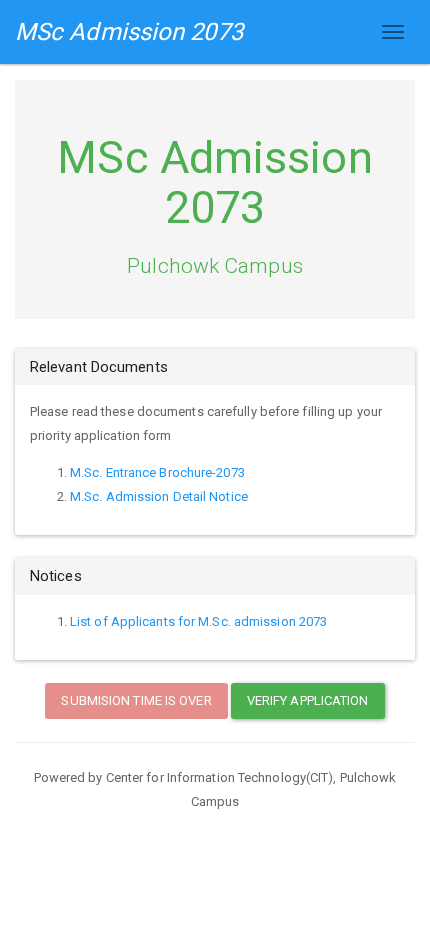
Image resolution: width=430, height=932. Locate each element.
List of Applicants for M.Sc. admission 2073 (198, 621)
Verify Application (308, 700)
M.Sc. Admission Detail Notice (159, 496)
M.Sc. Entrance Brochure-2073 (157, 472)
